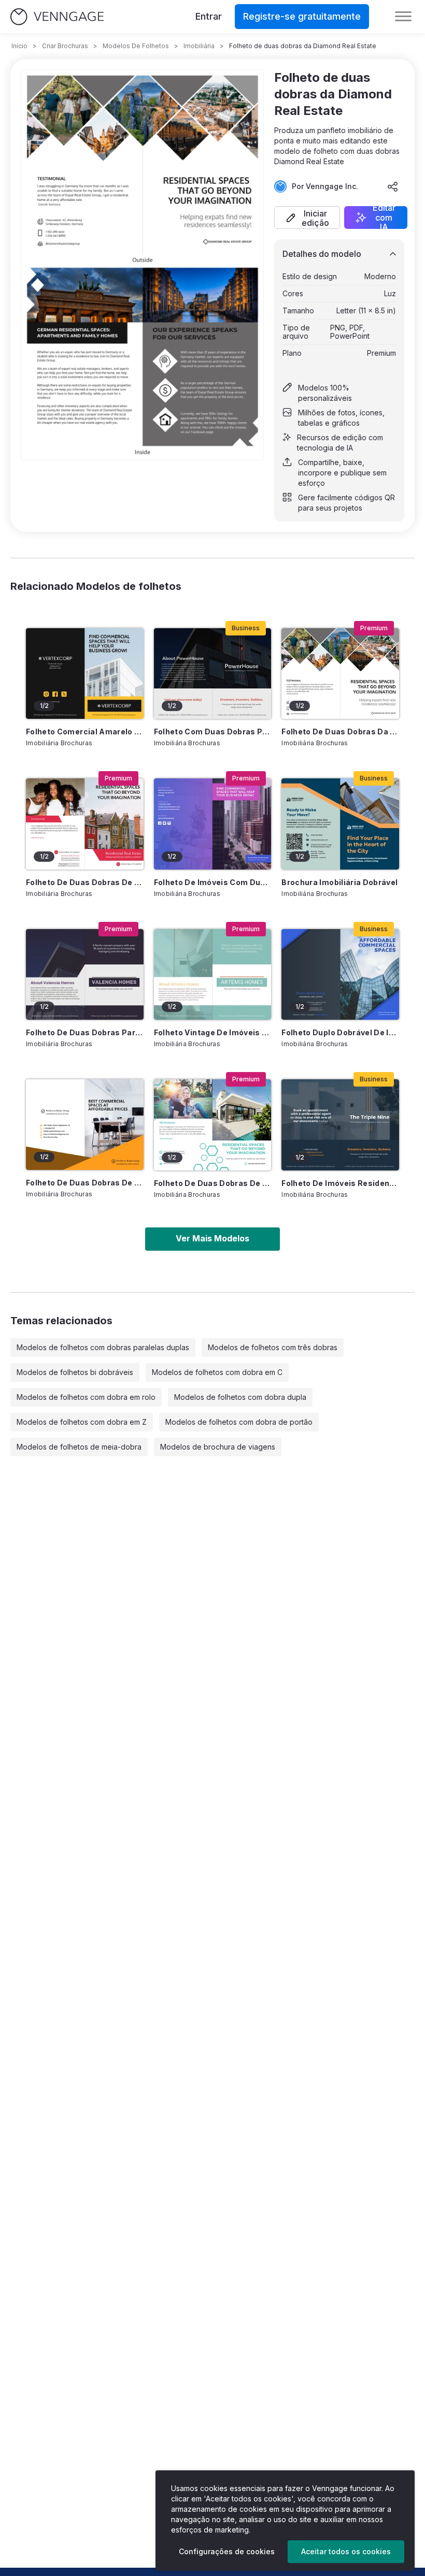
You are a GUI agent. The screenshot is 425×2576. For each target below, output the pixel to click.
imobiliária (199, 46)
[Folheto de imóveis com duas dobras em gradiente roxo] (213, 824)
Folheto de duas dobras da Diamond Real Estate (340, 732)
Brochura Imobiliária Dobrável (339, 882)
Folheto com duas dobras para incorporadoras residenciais (213, 732)
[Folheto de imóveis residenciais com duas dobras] (340, 1125)
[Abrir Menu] (403, 17)
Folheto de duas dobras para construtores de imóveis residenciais (85, 1032)
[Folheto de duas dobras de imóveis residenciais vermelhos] (85, 824)
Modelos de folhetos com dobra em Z (82, 1422)
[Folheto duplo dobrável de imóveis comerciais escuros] (340, 974)
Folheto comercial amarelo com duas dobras (85, 732)
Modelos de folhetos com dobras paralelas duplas (103, 1347)
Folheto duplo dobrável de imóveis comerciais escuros (340, 1032)
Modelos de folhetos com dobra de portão (239, 1422)
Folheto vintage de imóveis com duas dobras (213, 1032)
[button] (307, 218)
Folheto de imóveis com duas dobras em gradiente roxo (213, 882)
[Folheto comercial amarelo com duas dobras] (85, 674)
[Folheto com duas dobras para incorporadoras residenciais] (213, 674)
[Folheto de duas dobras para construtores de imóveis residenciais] (85, 974)
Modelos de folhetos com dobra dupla (240, 1397)
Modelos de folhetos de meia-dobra (79, 1447)
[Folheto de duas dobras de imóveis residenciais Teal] (213, 1125)
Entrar (209, 16)
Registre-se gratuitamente (302, 16)
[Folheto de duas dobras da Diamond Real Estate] (340, 674)
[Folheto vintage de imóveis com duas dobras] (213, 974)
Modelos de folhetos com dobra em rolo (86, 1397)
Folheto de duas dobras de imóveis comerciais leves (85, 1183)
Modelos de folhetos (136, 46)
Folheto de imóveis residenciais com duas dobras (340, 1183)
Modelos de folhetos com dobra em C (217, 1372)
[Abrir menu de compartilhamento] (393, 186)
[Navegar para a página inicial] (57, 17)
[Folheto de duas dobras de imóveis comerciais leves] (85, 1125)
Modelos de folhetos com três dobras (273, 1347)
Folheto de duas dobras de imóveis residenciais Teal (213, 1183)
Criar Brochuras (65, 46)
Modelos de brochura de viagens (218, 1447)
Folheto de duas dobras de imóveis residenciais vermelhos (85, 882)
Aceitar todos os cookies (346, 2551)
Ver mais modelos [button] (212, 1238)
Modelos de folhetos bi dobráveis (75, 1372)
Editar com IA (384, 218)
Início (19, 46)
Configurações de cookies (227, 2551)
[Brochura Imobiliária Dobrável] (340, 824)
